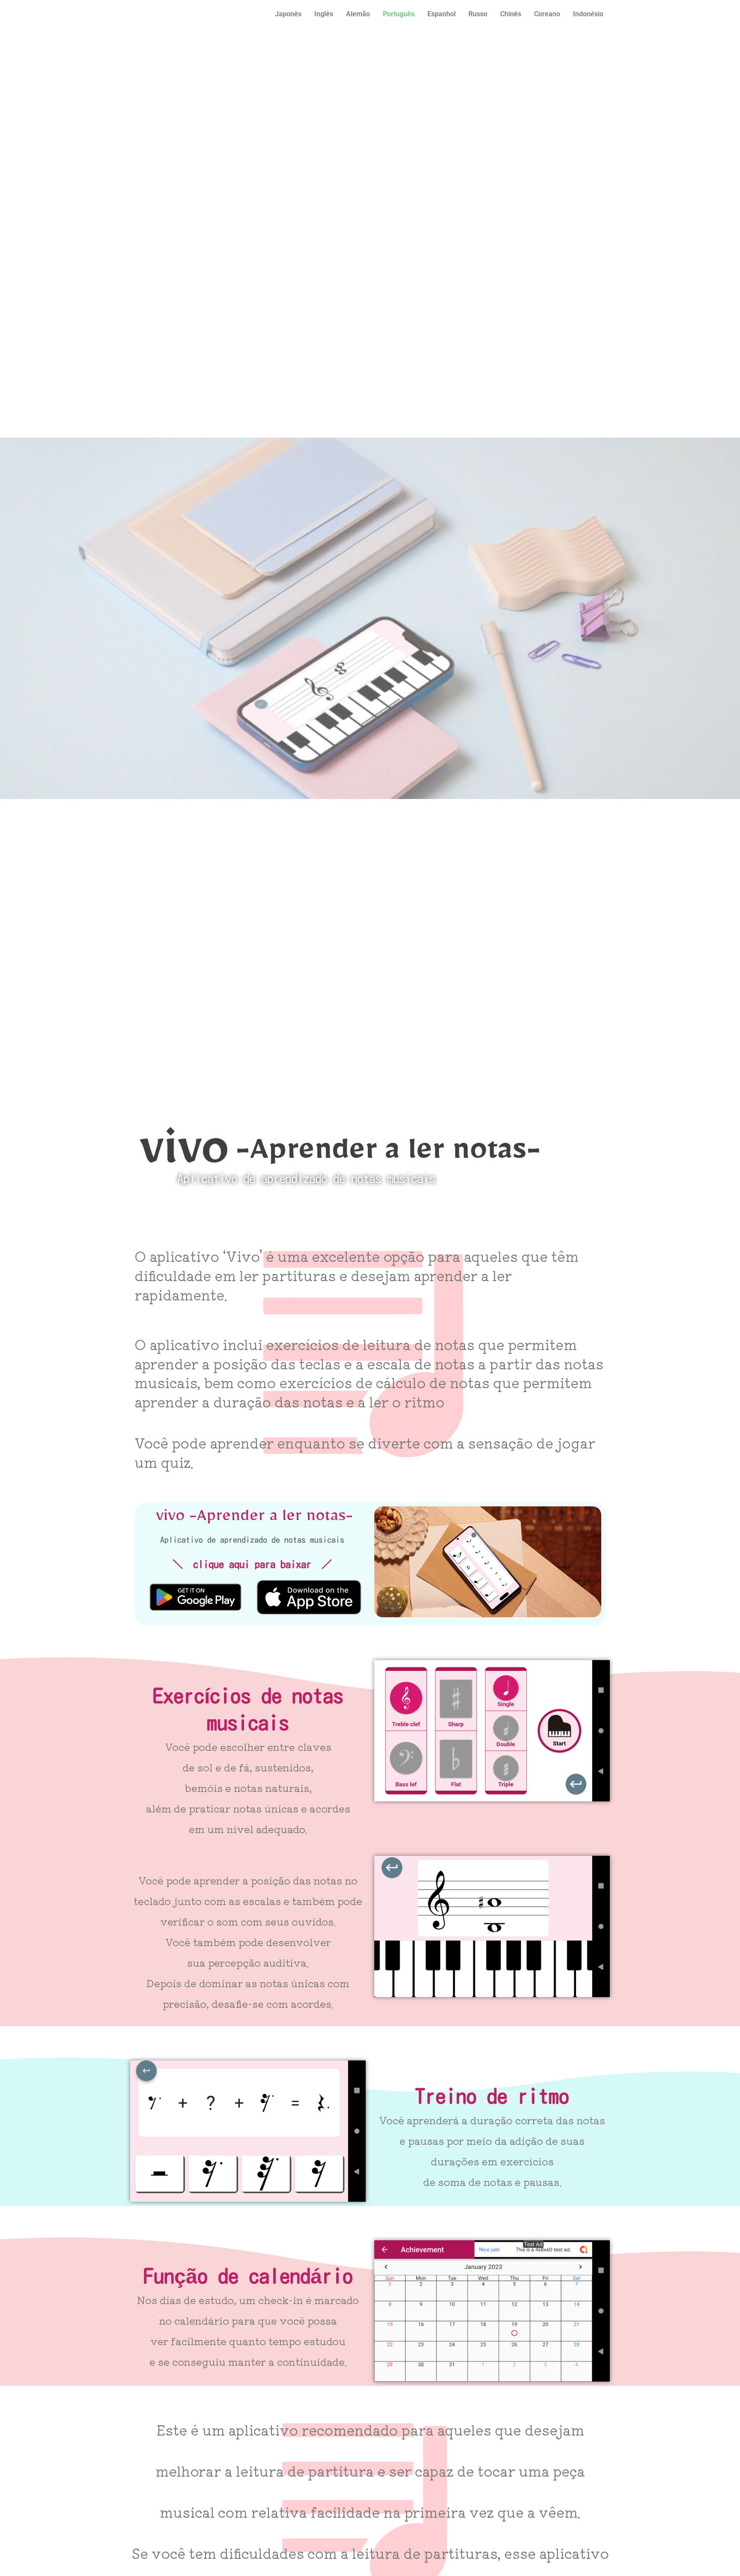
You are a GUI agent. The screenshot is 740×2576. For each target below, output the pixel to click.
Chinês (511, 14)
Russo (478, 14)
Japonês (288, 14)
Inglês (324, 14)
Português (399, 14)
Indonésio (588, 14)
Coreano (547, 14)
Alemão (358, 14)
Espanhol (442, 14)
